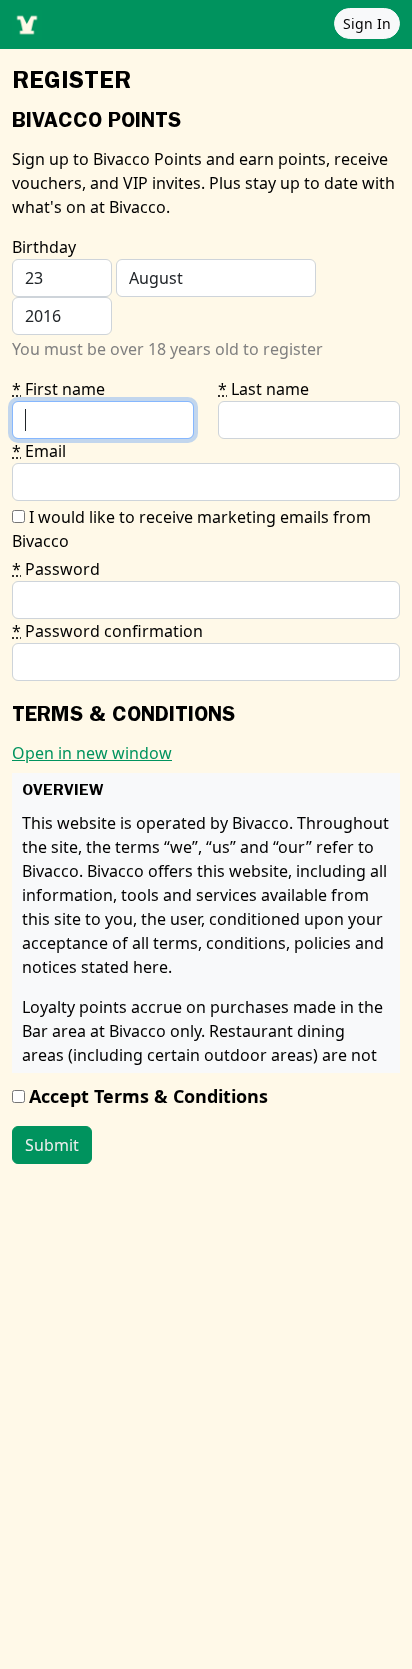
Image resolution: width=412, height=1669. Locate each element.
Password (56, 569)
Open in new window (92, 753)
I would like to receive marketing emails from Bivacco (191, 529)
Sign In (367, 23)
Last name (263, 389)
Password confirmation (107, 631)
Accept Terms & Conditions (148, 1096)
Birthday (44, 247)
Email (39, 451)
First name (58, 389)
